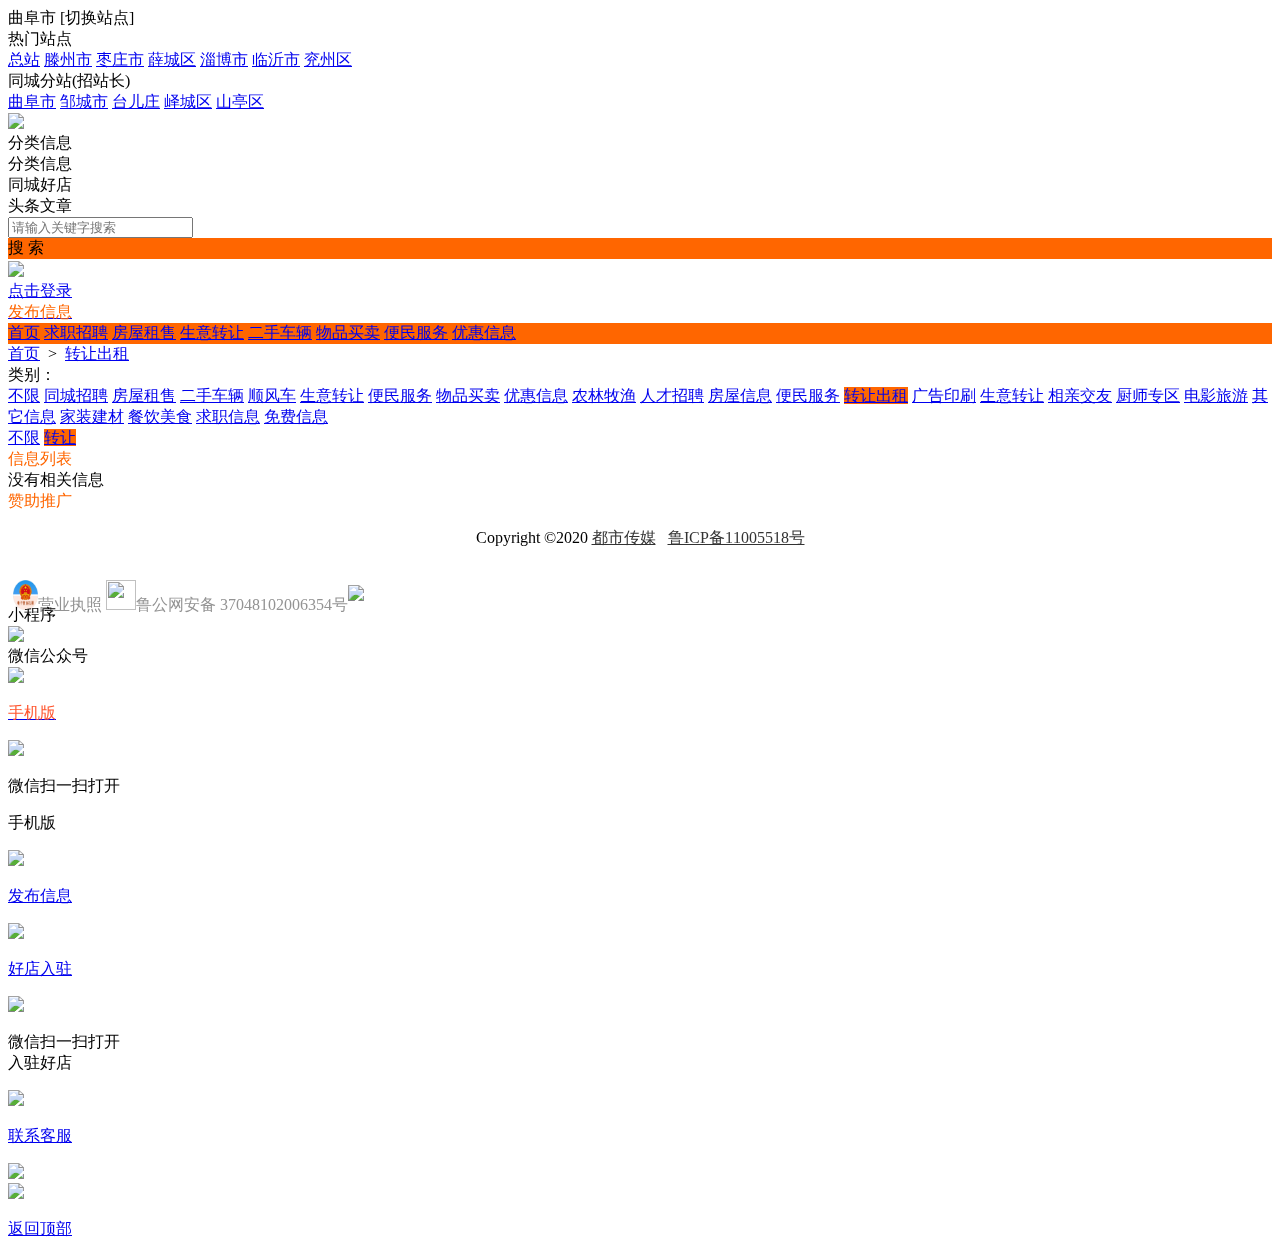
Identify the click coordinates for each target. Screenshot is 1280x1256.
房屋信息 (740, 395)
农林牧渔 (604, 395)
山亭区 (240, 101)
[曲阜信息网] (16, 123)
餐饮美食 (160, 416)
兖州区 (328, 59)
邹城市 (84, 101)
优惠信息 (484, 332)
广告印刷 (944, 395)
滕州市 (68, 59)
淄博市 (224, 59)
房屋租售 (144, 332)
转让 (60, 437)
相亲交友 (1080, 395)
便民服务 (416, 332)
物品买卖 (348, 332)
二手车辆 (280, 332)
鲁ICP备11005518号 (736, 537)
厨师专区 (1148, 395)
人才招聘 (672, 395)
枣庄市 (120, 59)
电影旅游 (1216, 395)
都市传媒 (624, 537)
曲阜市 (32, 101)
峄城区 (188, 101)
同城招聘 (76, 395)
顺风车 (272, 395)
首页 (24, 332)
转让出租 (97, 353)
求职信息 (228, 416)
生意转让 (212, 332)
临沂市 (276, 59)
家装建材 (92, 416)
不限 (24, 395)
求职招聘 (76, 332)
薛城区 (172, 59)
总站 (24, 59)
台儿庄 (136, 101)
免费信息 (296, 416)
